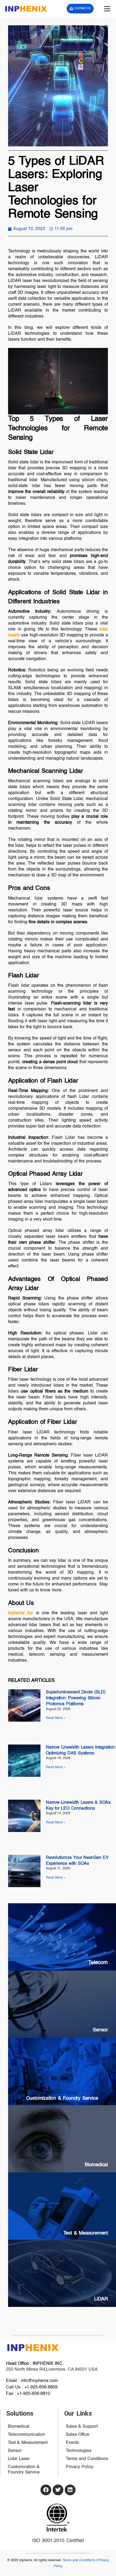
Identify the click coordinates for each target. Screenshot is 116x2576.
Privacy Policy (80, 2467)
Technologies (79, 2451)
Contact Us (82, 8)
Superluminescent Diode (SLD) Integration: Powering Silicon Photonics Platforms (76, 1698)
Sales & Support (82, 2427)
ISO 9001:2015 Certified (58, 2541)
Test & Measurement (28, 2443)
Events (72, 2443)
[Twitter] (58, 2490)
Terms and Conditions (87, 2459)
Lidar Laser (19, 2459)
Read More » (56, 1718)
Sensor (15, 2451)
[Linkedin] (70, 2490)
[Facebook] (46, 2490)
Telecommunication (26, 2435)
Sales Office (78, 2435)
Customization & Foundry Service (24, 2470)
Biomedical (19, 2427)
